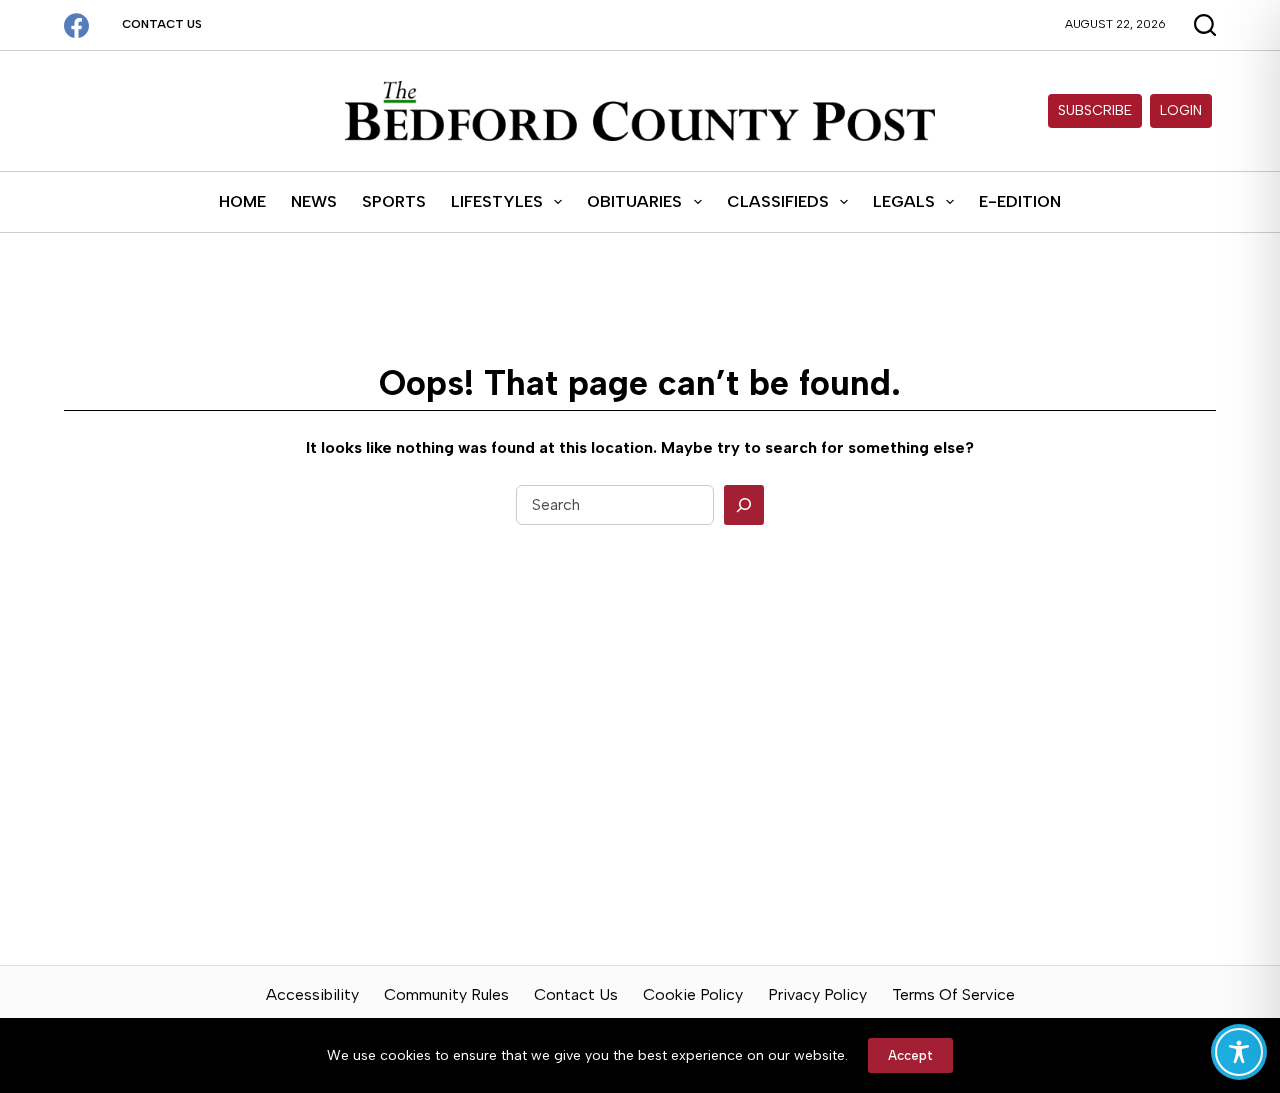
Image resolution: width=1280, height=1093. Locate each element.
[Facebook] (76, 25)
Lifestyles (497, 201)
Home (242, 201)
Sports (394, 201)
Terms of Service (953, 994)
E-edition (1020, 201)
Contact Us (162, 24)
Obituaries (634, 201)
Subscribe (1095, 110)
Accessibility (312, 994)
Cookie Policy (693, 994)
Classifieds (778, 201)
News (314, 201)
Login (1181, 110)
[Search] (744, 505)
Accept (910, 1055)
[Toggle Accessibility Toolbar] (1239, 1052)
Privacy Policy (817, 994)
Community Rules (446, 994)
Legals (904, 201)
